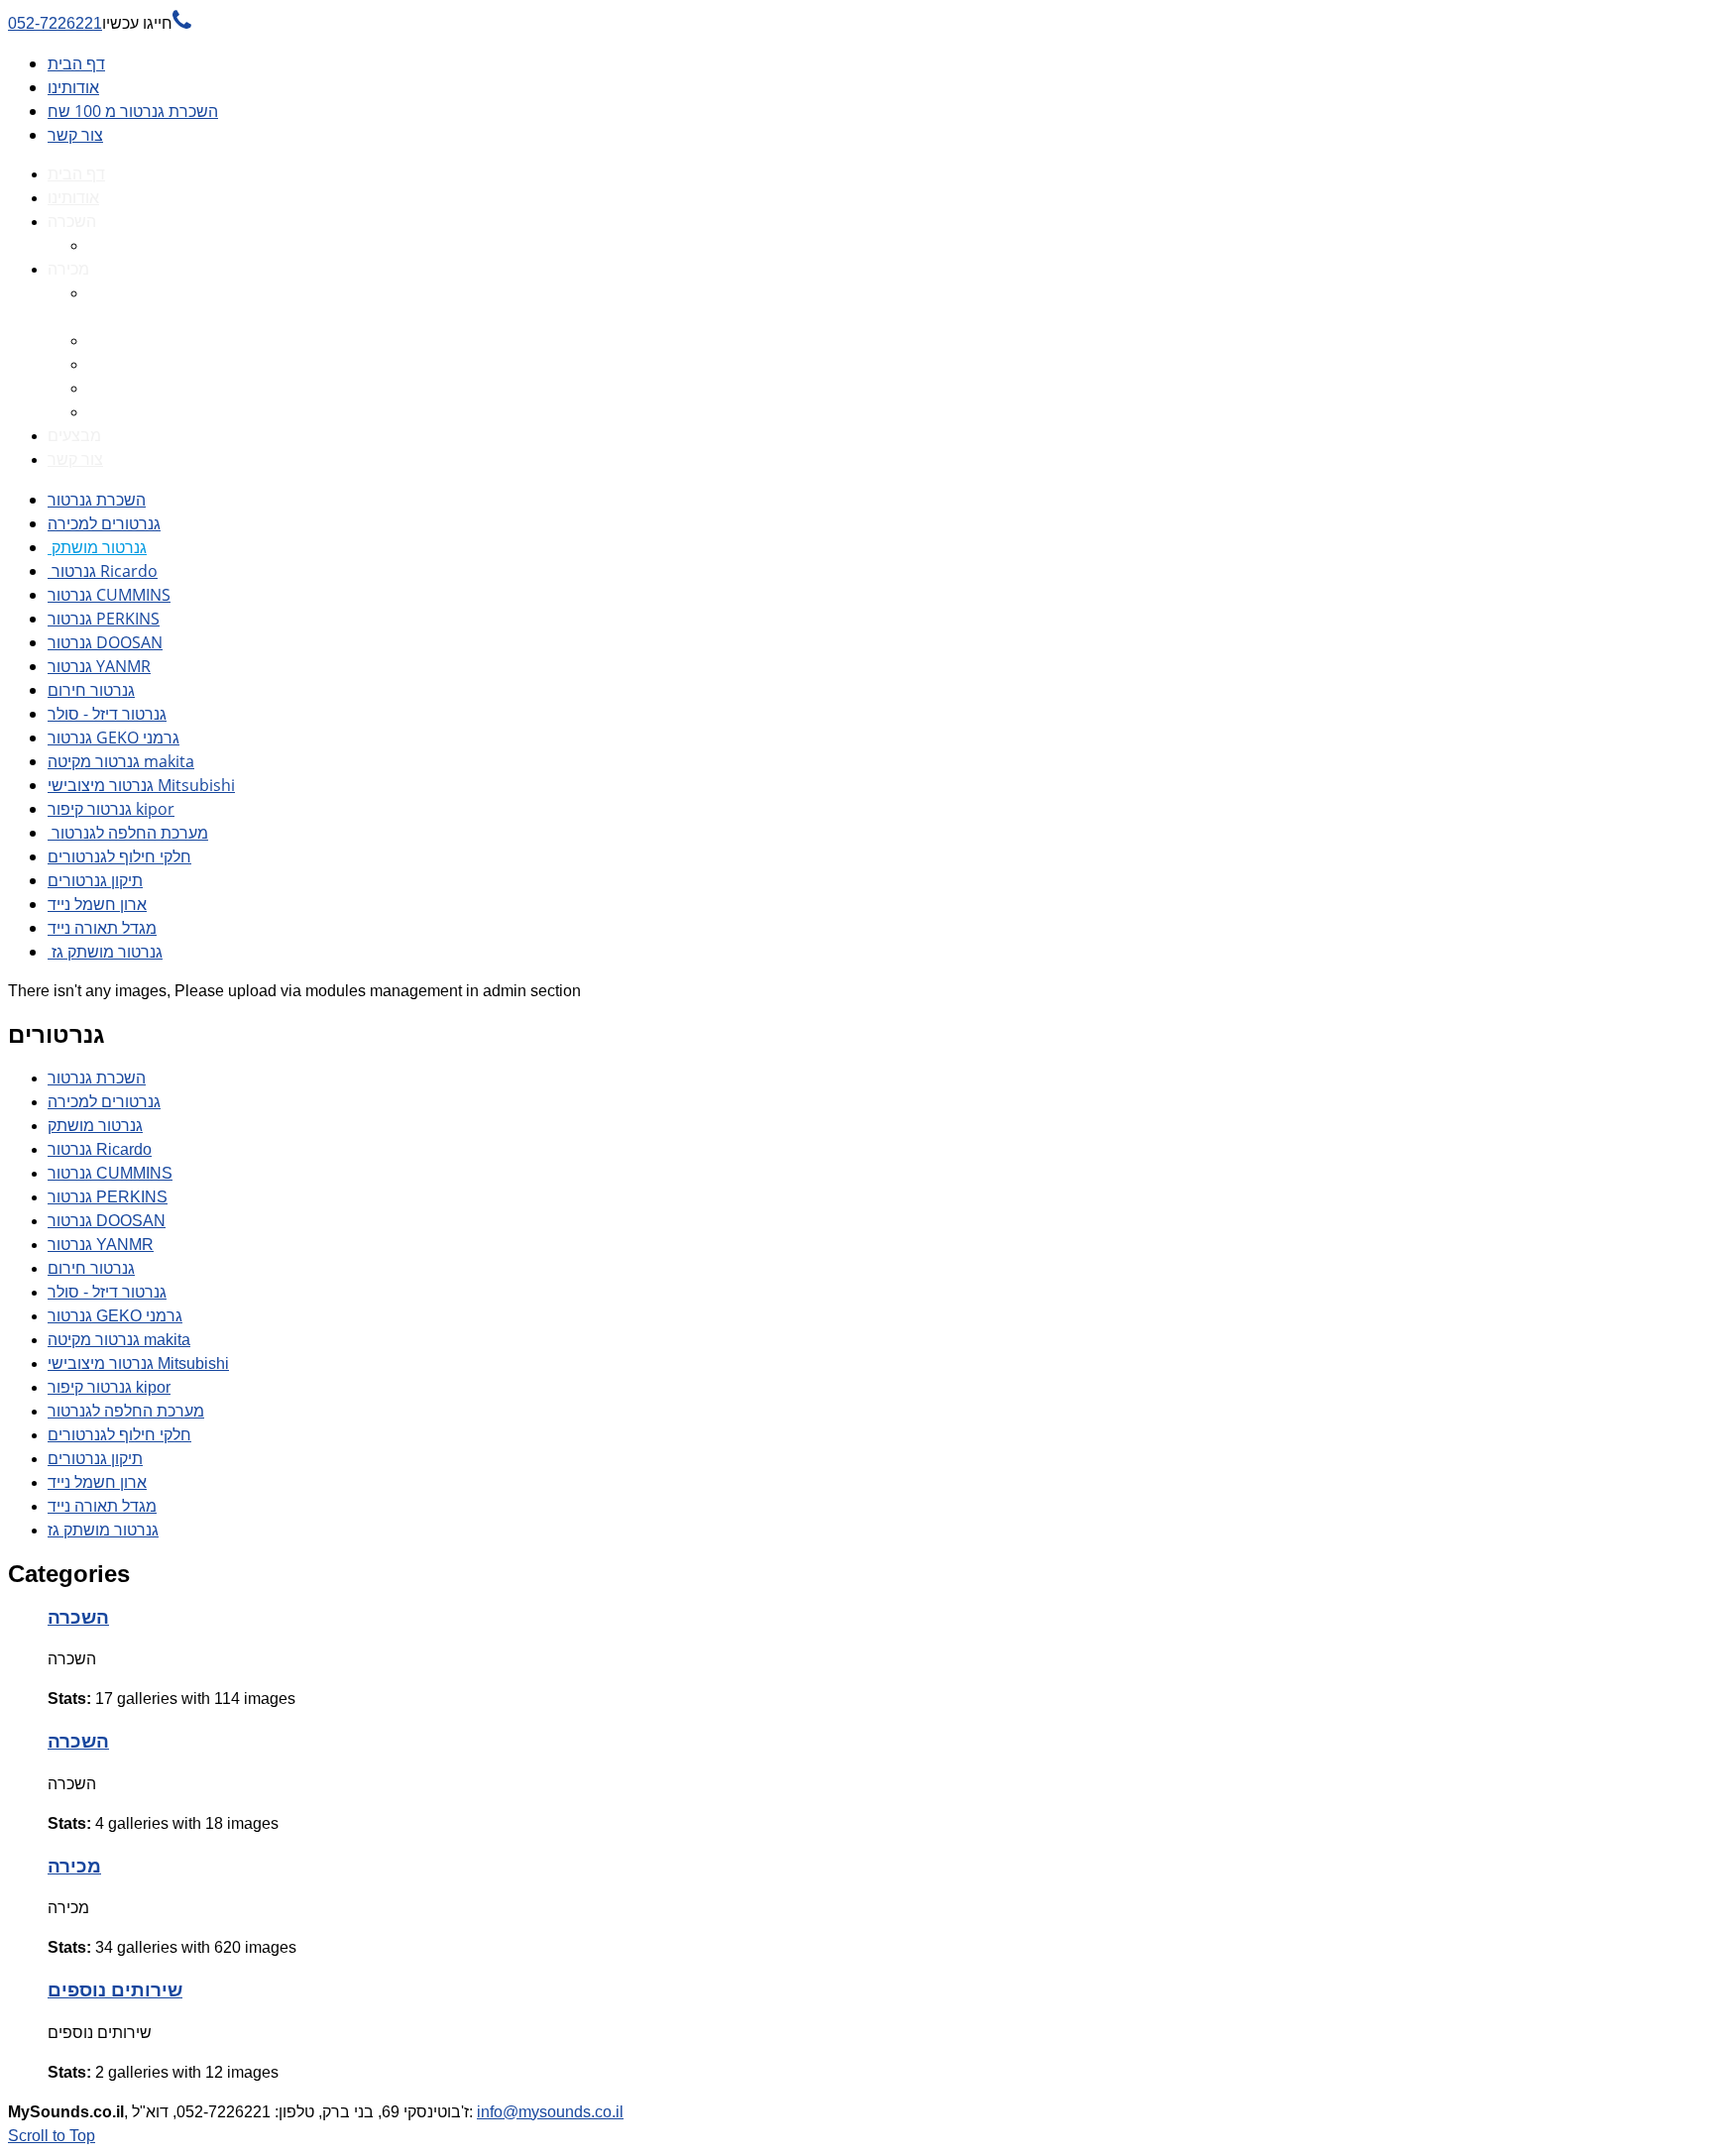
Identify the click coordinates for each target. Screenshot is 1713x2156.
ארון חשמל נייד (97, 904)
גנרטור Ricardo (103, 571)
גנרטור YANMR (99, 666)
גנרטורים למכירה (104, 523)
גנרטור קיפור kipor (111, 809)
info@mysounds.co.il (550, 2112)
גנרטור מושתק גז (105, 952)
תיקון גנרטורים (95, 880)
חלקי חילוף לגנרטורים (119, 856)
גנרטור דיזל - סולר (107, 714)
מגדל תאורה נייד (102, 928)
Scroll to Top (52, 2136)
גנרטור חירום (91, 690)
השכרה (78, 1617)
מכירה (74, 1866)
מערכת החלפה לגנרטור (128, 833)
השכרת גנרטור (97, 500)
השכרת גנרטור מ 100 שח (133, 111)
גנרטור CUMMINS (109, 595)
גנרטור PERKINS (104, 619)
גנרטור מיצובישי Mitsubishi (141, 785)
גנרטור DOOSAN (105, 642)
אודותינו (73, 87)
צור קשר (75, 135)
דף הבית (76, 63)
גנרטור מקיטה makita (121, 761)
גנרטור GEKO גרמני (114, 738)
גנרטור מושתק (97, 547)
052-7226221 (100, 23)
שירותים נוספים (115, 1990)
